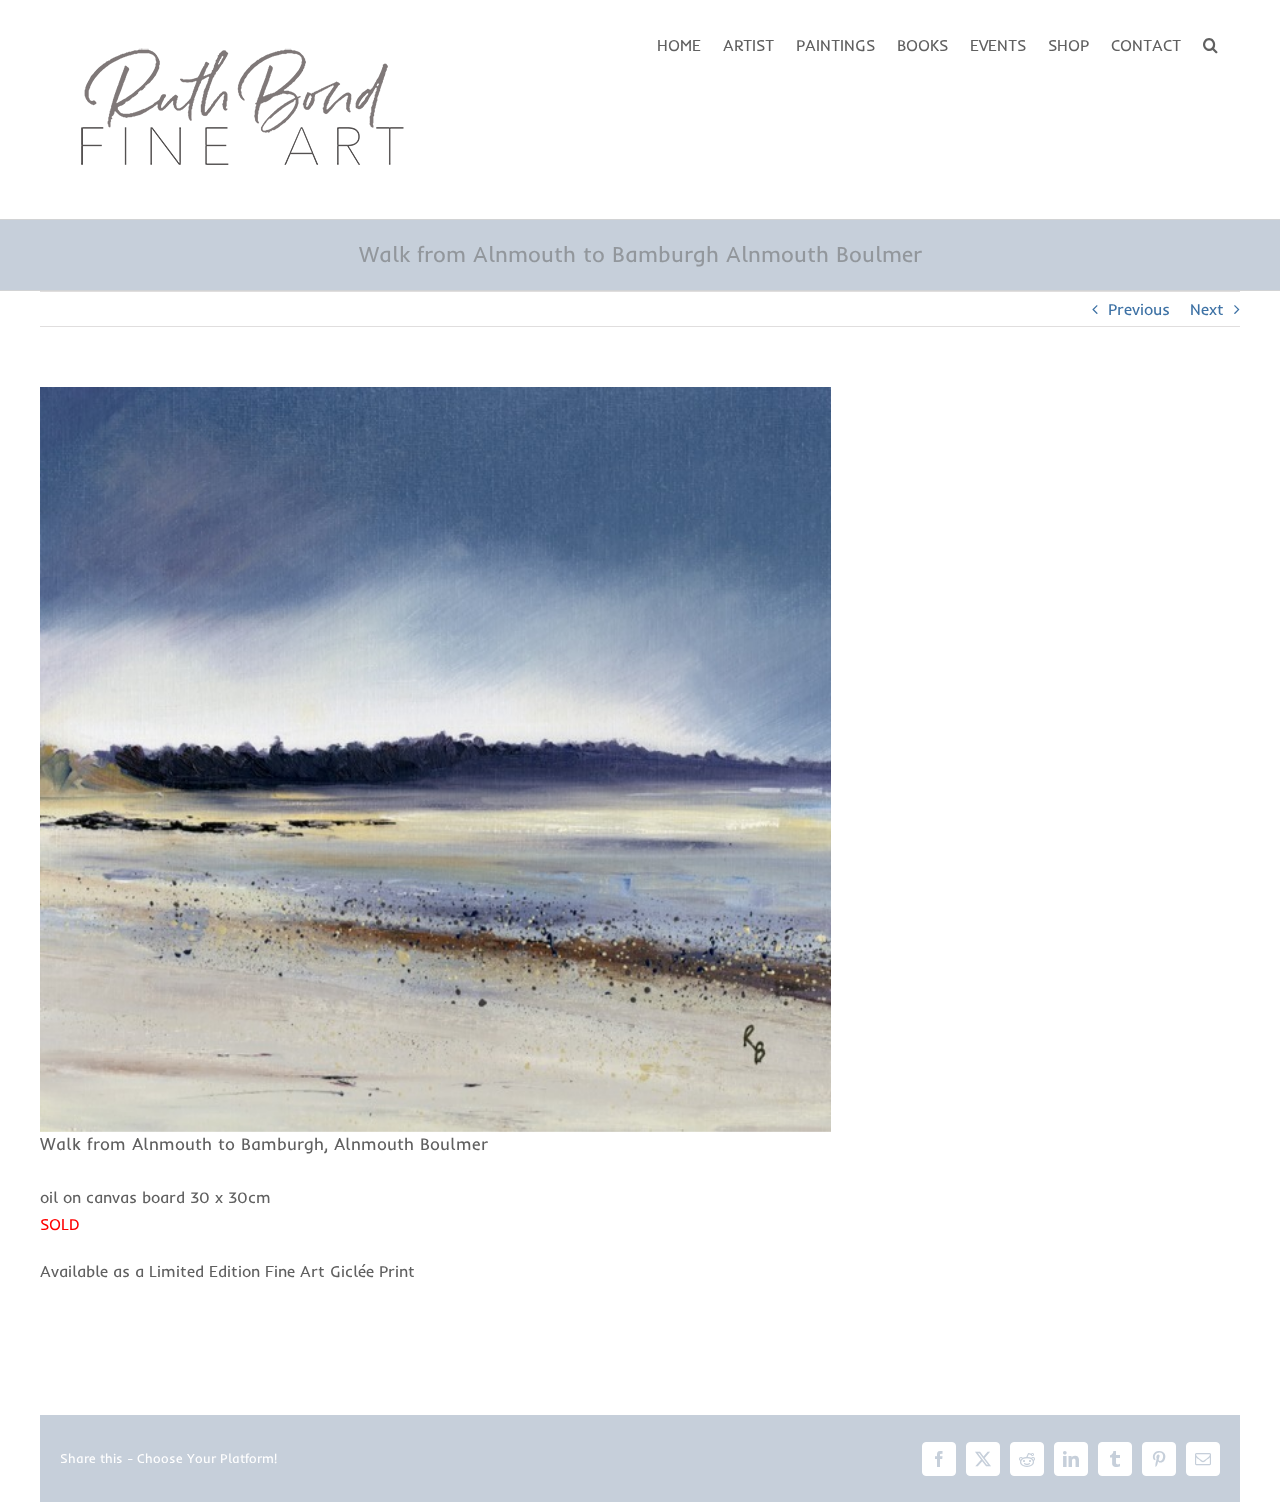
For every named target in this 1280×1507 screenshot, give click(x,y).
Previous (1139, 309)
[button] (1210, 43)
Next (1207, 309)
